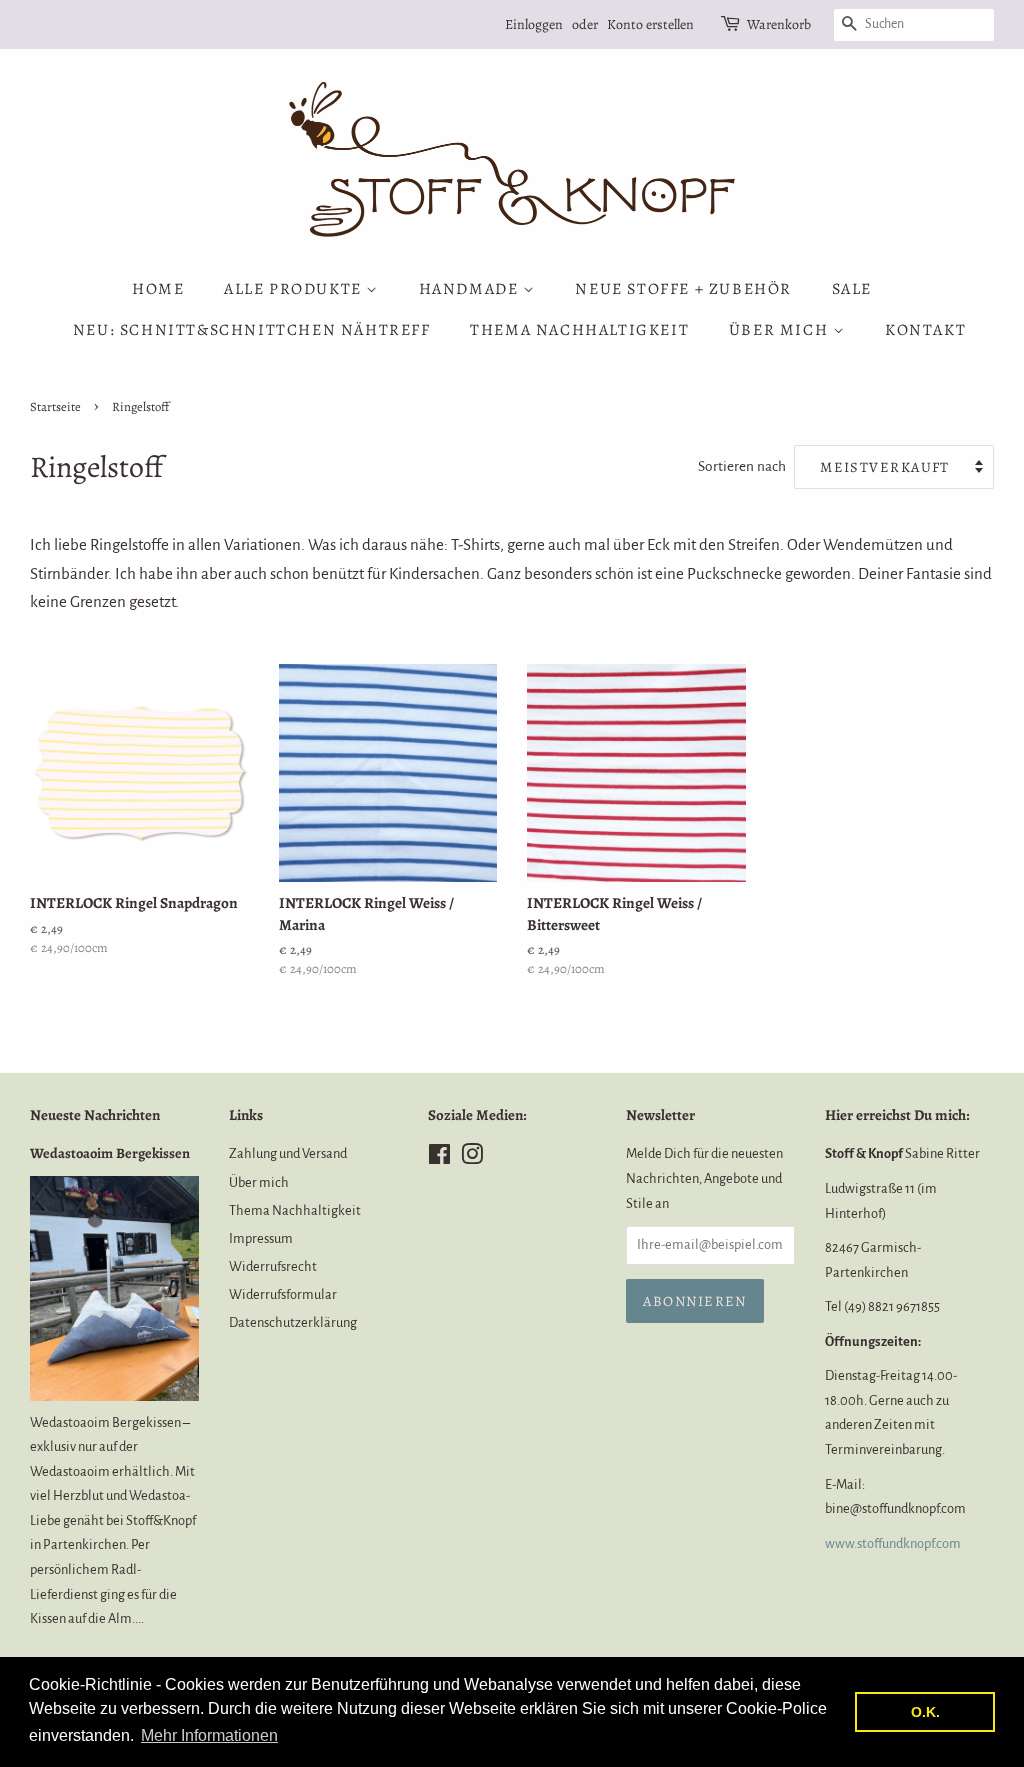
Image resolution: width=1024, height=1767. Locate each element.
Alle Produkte (295, 289)
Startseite (55, 406)
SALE (852, 289)
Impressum (261, 1238)
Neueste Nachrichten (95, 1115)
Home (158, 289)
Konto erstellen (650, 24)
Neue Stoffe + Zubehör (683, 289)
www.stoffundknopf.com (893, 1543)
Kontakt (925, 330)
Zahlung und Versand (288, 1153)
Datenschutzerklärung (293, 1322)
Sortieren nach (742, 466)
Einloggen (534, 24)
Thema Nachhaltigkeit (579, 330)
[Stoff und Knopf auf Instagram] (472, 1158)
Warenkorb (779, 24)
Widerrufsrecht (273, 1266)
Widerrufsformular (283, 1294)
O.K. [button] (925, 1712)
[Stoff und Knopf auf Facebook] (439, 1158)
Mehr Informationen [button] (209, 1735)
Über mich (781, 330)
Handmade (471, 289)
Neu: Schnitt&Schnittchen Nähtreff (252, 330)
